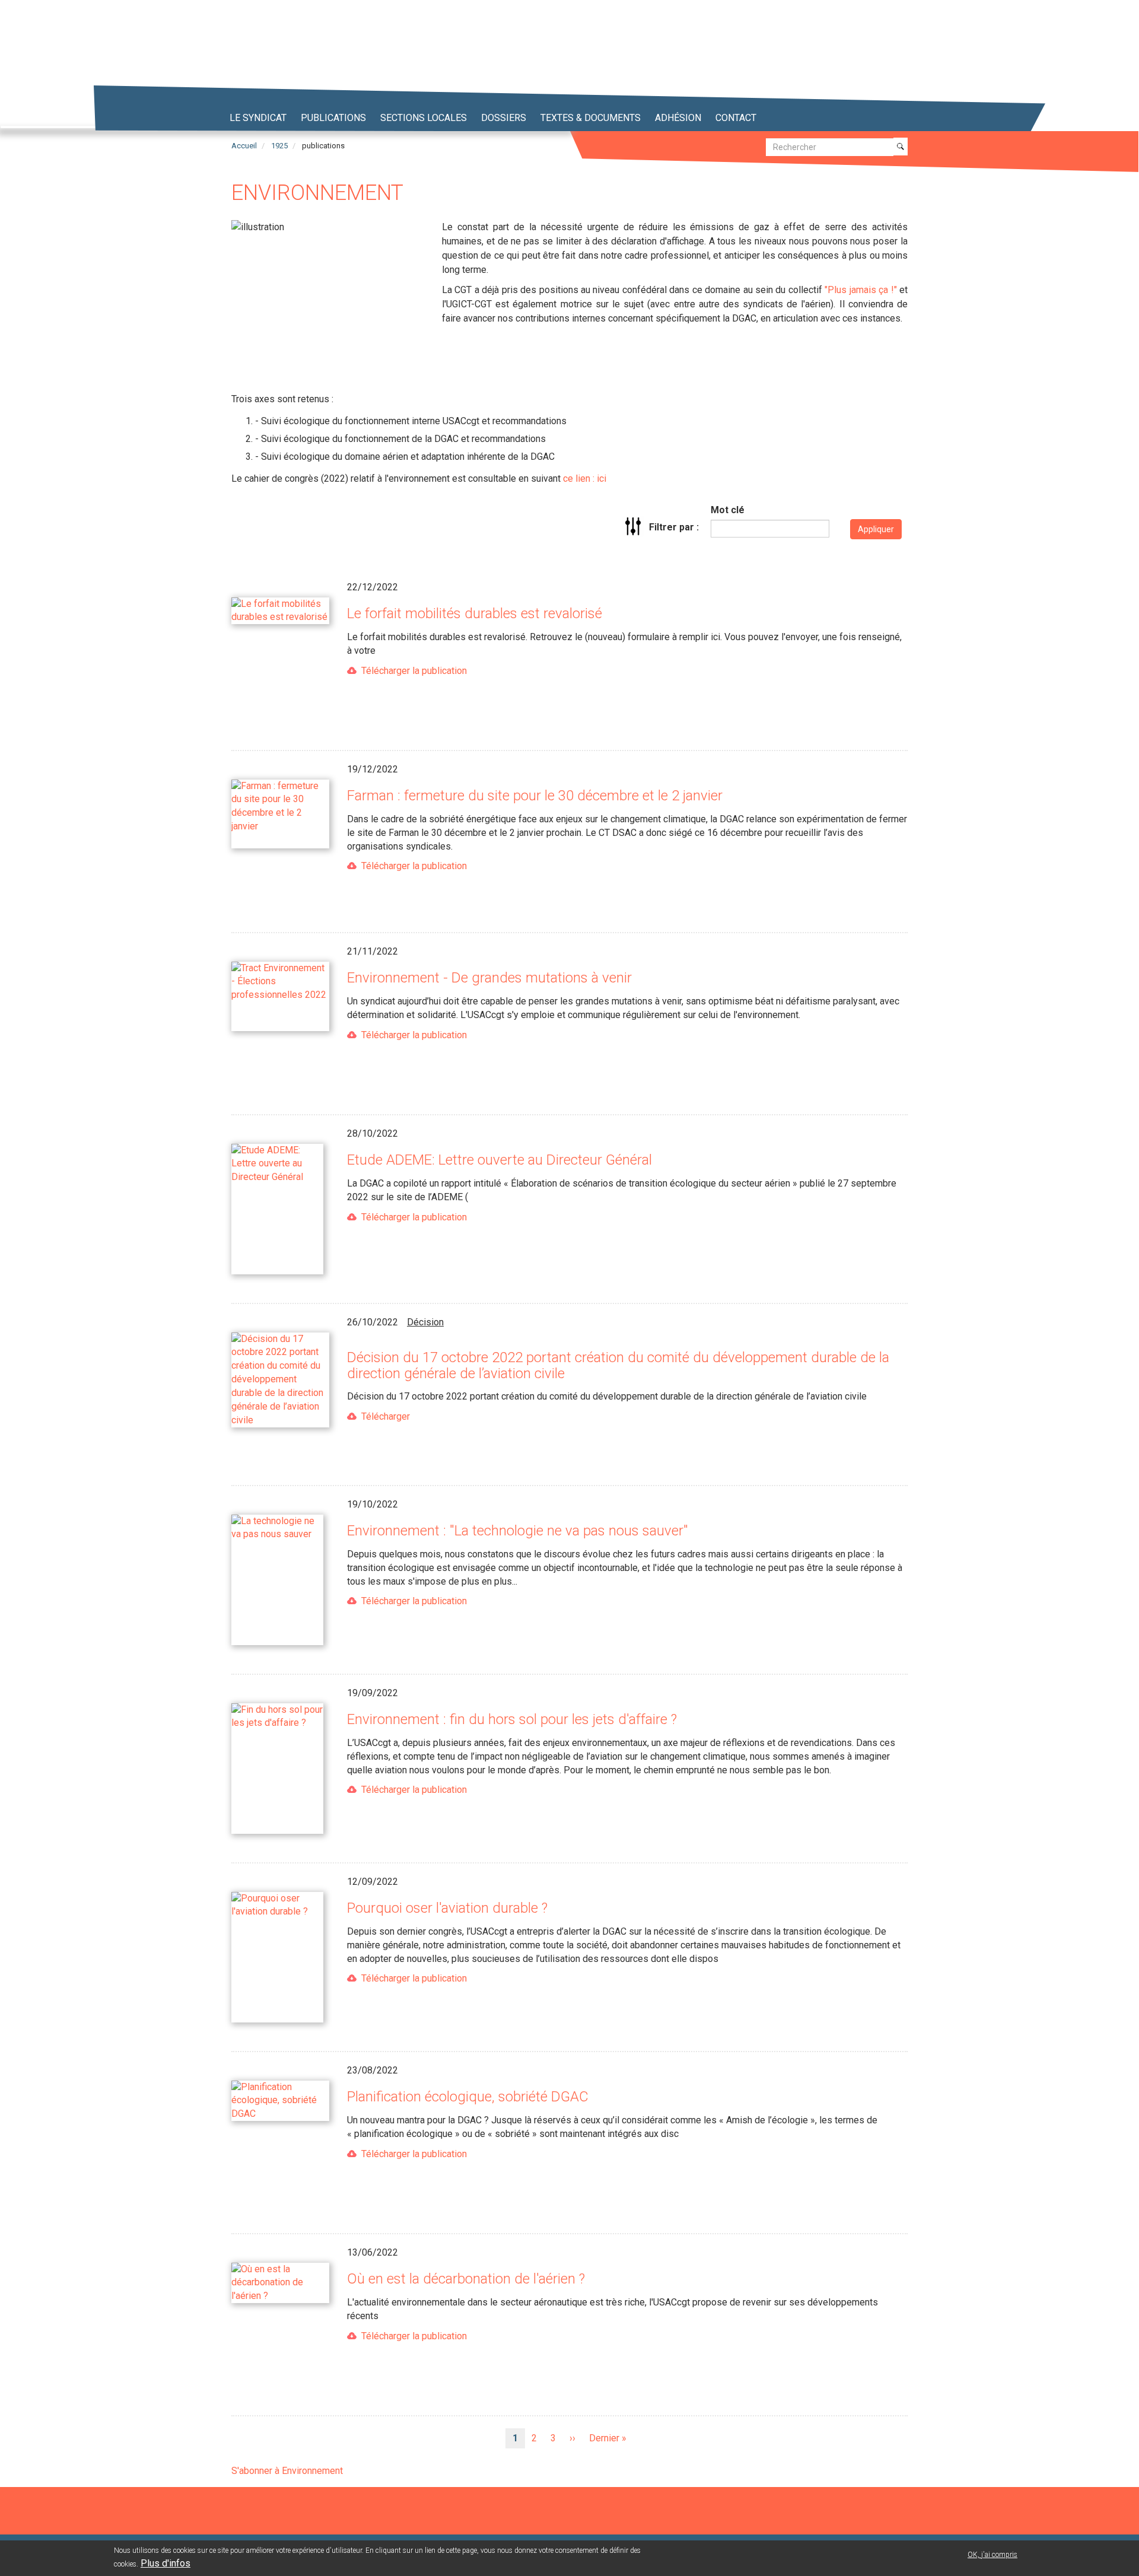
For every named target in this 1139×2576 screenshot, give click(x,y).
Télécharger (386, 1416)
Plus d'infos (166, 2563)
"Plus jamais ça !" (860, 290)
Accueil (244, 146)
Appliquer (876, 529)
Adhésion (678, 118)
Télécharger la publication (414, 671)
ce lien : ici (585, 478)
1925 (279, 146)
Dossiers (504, 118)
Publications (333, 118)
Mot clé (728, 510)
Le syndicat (258, 118)
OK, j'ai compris (992, 2555)
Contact (736, 118)
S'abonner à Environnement (287, 2471)
